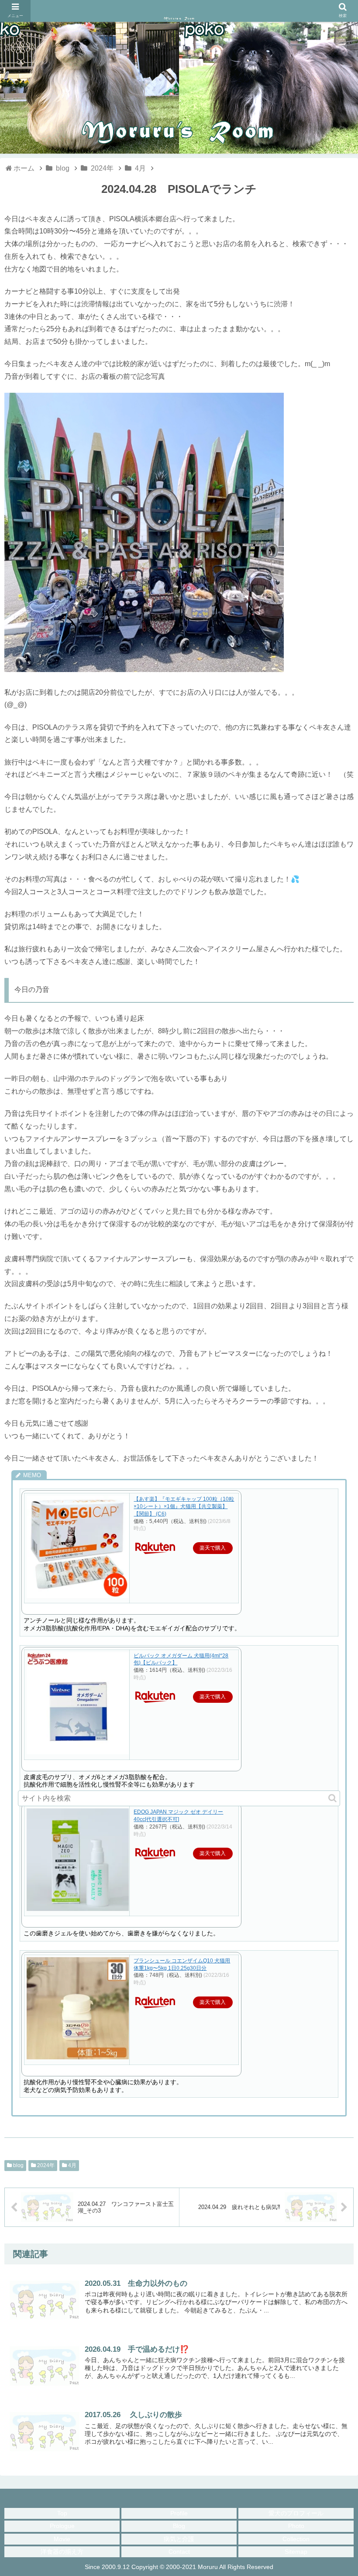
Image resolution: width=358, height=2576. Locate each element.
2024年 (45, 2165)
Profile (179, 2513)
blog (18, 2165)
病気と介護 (179, 2539)
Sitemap (296, 2552)
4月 (72, 2165)
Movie (62, 2539)
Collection (296, 2539)
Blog (179, 2526)
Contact (179, 2552)
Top (62, 2513)
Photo (296, 2526)
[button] (332, 1798)
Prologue (62, 2526)
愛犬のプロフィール (296, 2513)
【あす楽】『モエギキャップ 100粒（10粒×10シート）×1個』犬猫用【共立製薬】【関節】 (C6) (184, 1506)
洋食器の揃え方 (62, 2552)
